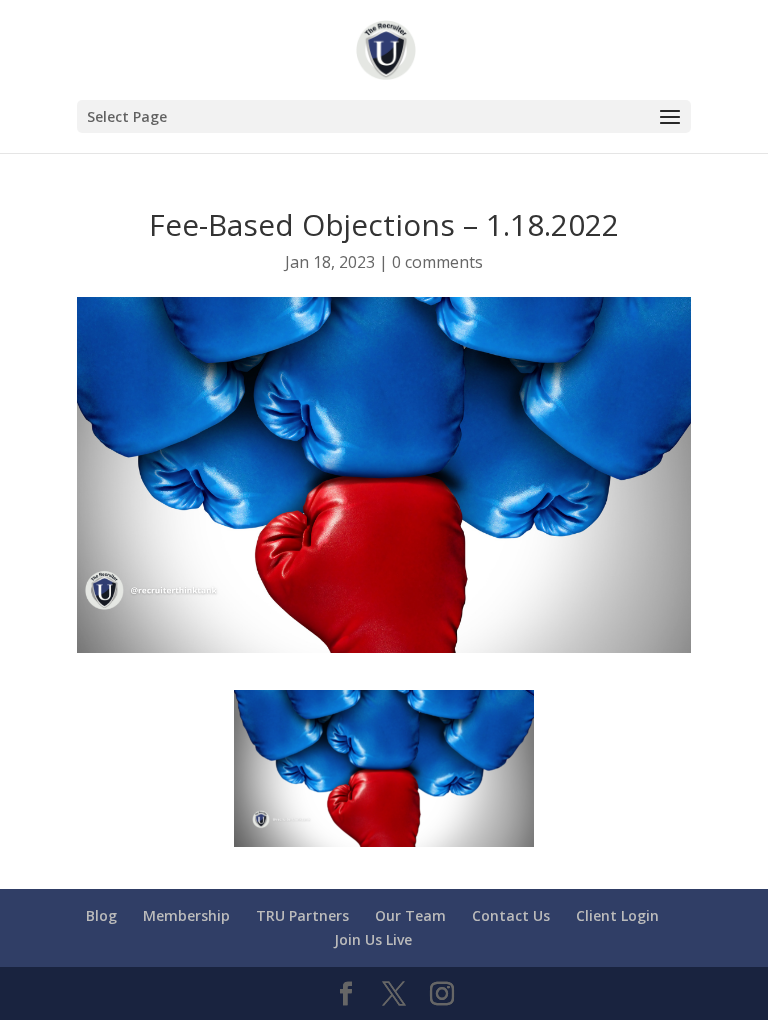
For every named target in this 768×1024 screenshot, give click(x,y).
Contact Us (511, 915)
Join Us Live (373, 939)
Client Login (617, 915)
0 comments (437, 262)
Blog (101, 915)
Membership (186, 915)
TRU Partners (302, 915)
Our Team (410, 915)
